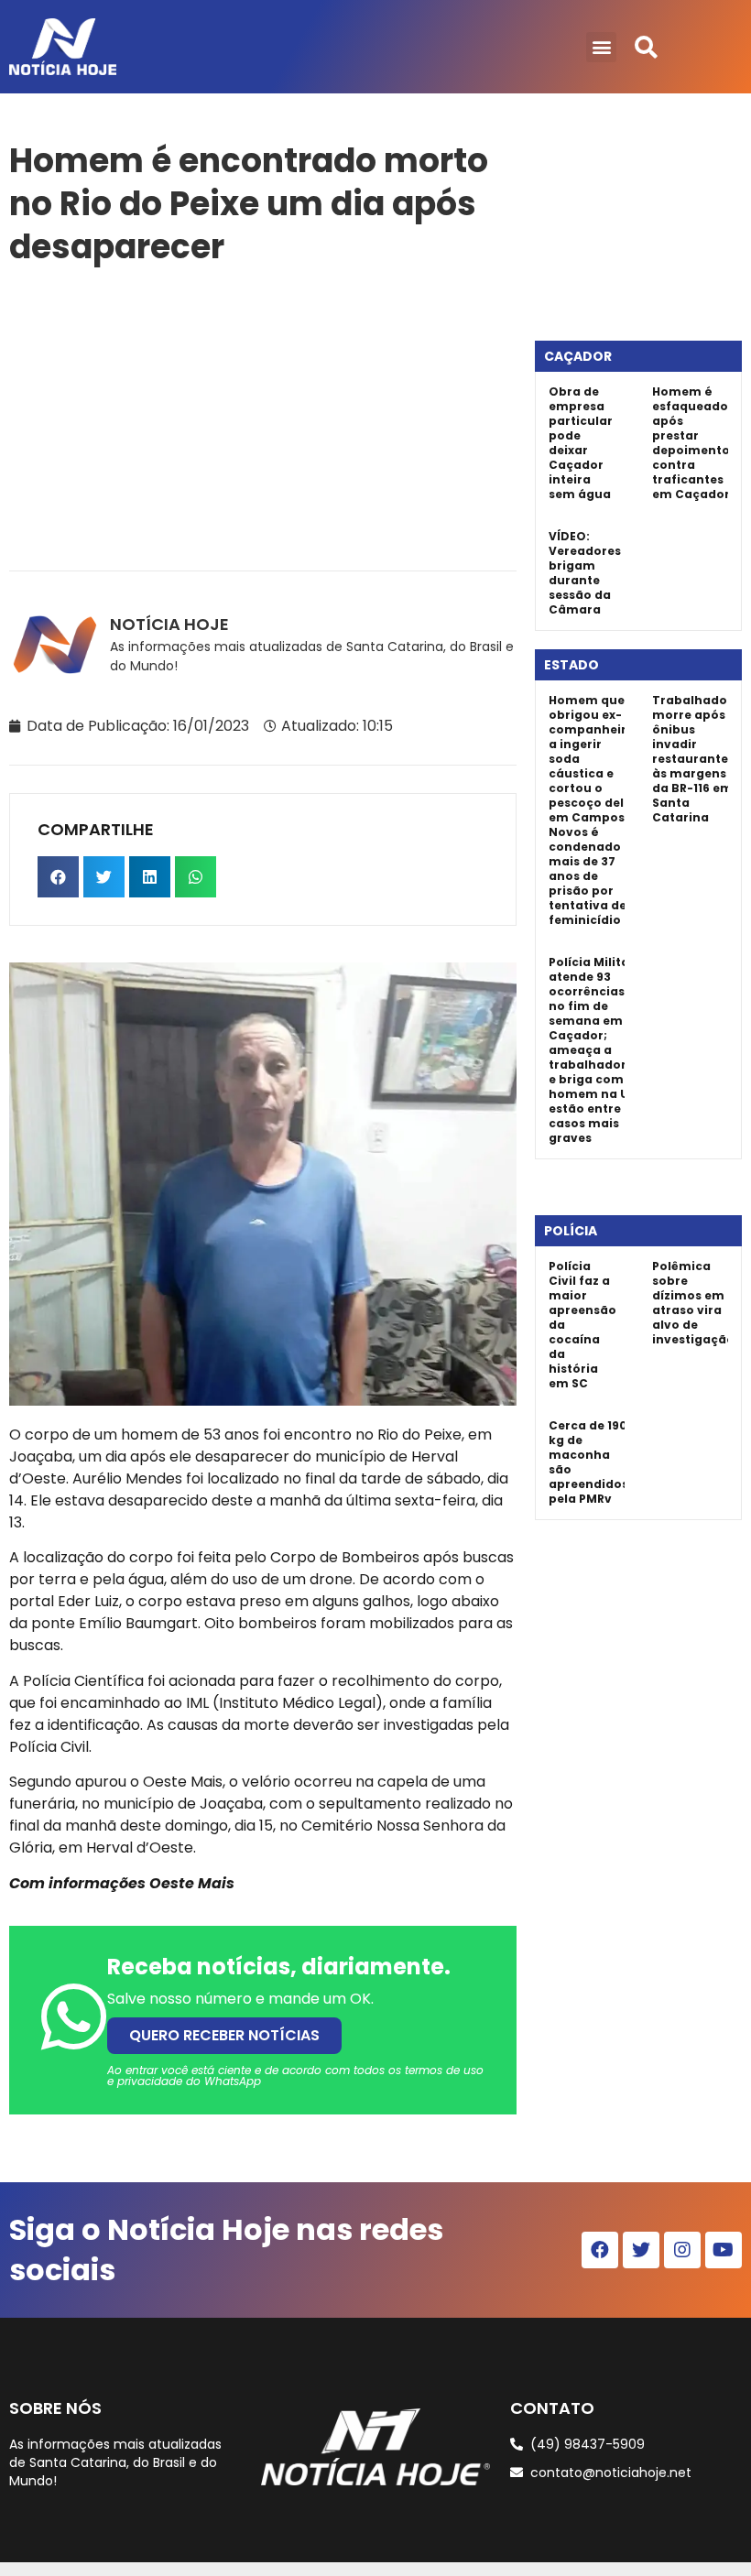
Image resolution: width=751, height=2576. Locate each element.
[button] (601, 47)
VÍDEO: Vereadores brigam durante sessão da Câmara (585, 573)
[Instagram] (682, 2250)
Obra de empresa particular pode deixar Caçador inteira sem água (581, 443)
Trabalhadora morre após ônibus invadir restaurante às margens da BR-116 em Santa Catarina (697, 759)
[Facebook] (600, 2250)
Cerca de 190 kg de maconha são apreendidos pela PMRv (588, 1462)
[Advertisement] (263, 415)
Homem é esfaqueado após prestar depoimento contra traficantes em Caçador (691, 443)
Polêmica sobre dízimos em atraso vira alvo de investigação (693, 1303)
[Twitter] (641, 2250)
